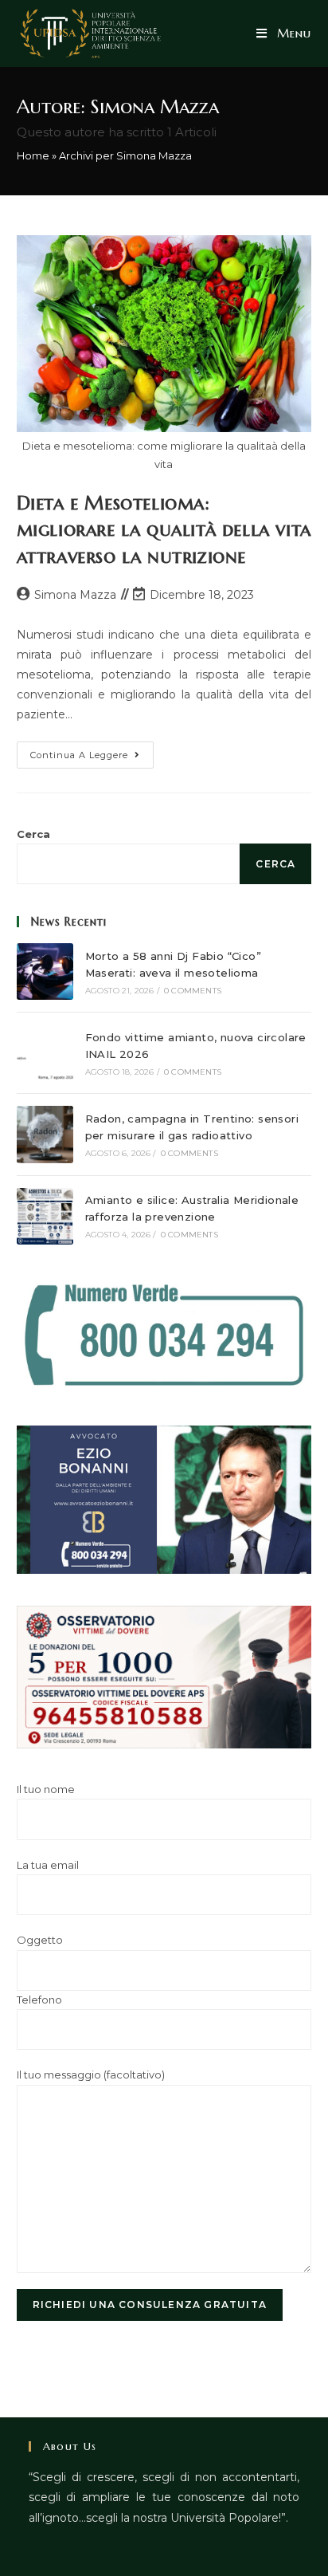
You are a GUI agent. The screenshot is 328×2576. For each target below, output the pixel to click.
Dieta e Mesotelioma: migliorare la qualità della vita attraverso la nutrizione (164, 530)
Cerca (33, 834)
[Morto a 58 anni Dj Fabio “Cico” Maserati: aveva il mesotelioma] (45, 971)
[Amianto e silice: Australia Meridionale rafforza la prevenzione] (45, 1216)
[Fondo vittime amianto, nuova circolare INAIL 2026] (45, 1053)
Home (33, 155)
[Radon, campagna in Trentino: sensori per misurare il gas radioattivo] (45, 1134)
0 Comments (193, 991)
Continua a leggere (92, 758)
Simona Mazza (75, 595)
